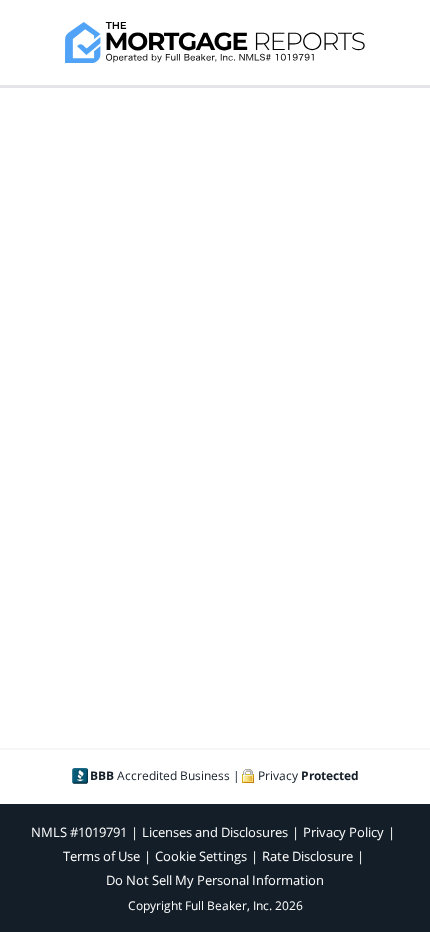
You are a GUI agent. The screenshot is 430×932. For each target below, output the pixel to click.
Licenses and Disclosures (215, 832)
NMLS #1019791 (79, 832)
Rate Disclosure (307, 856)
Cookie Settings (201, 856)
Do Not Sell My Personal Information (215, 880)
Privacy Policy (343, 832)
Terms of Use (101, 856)
